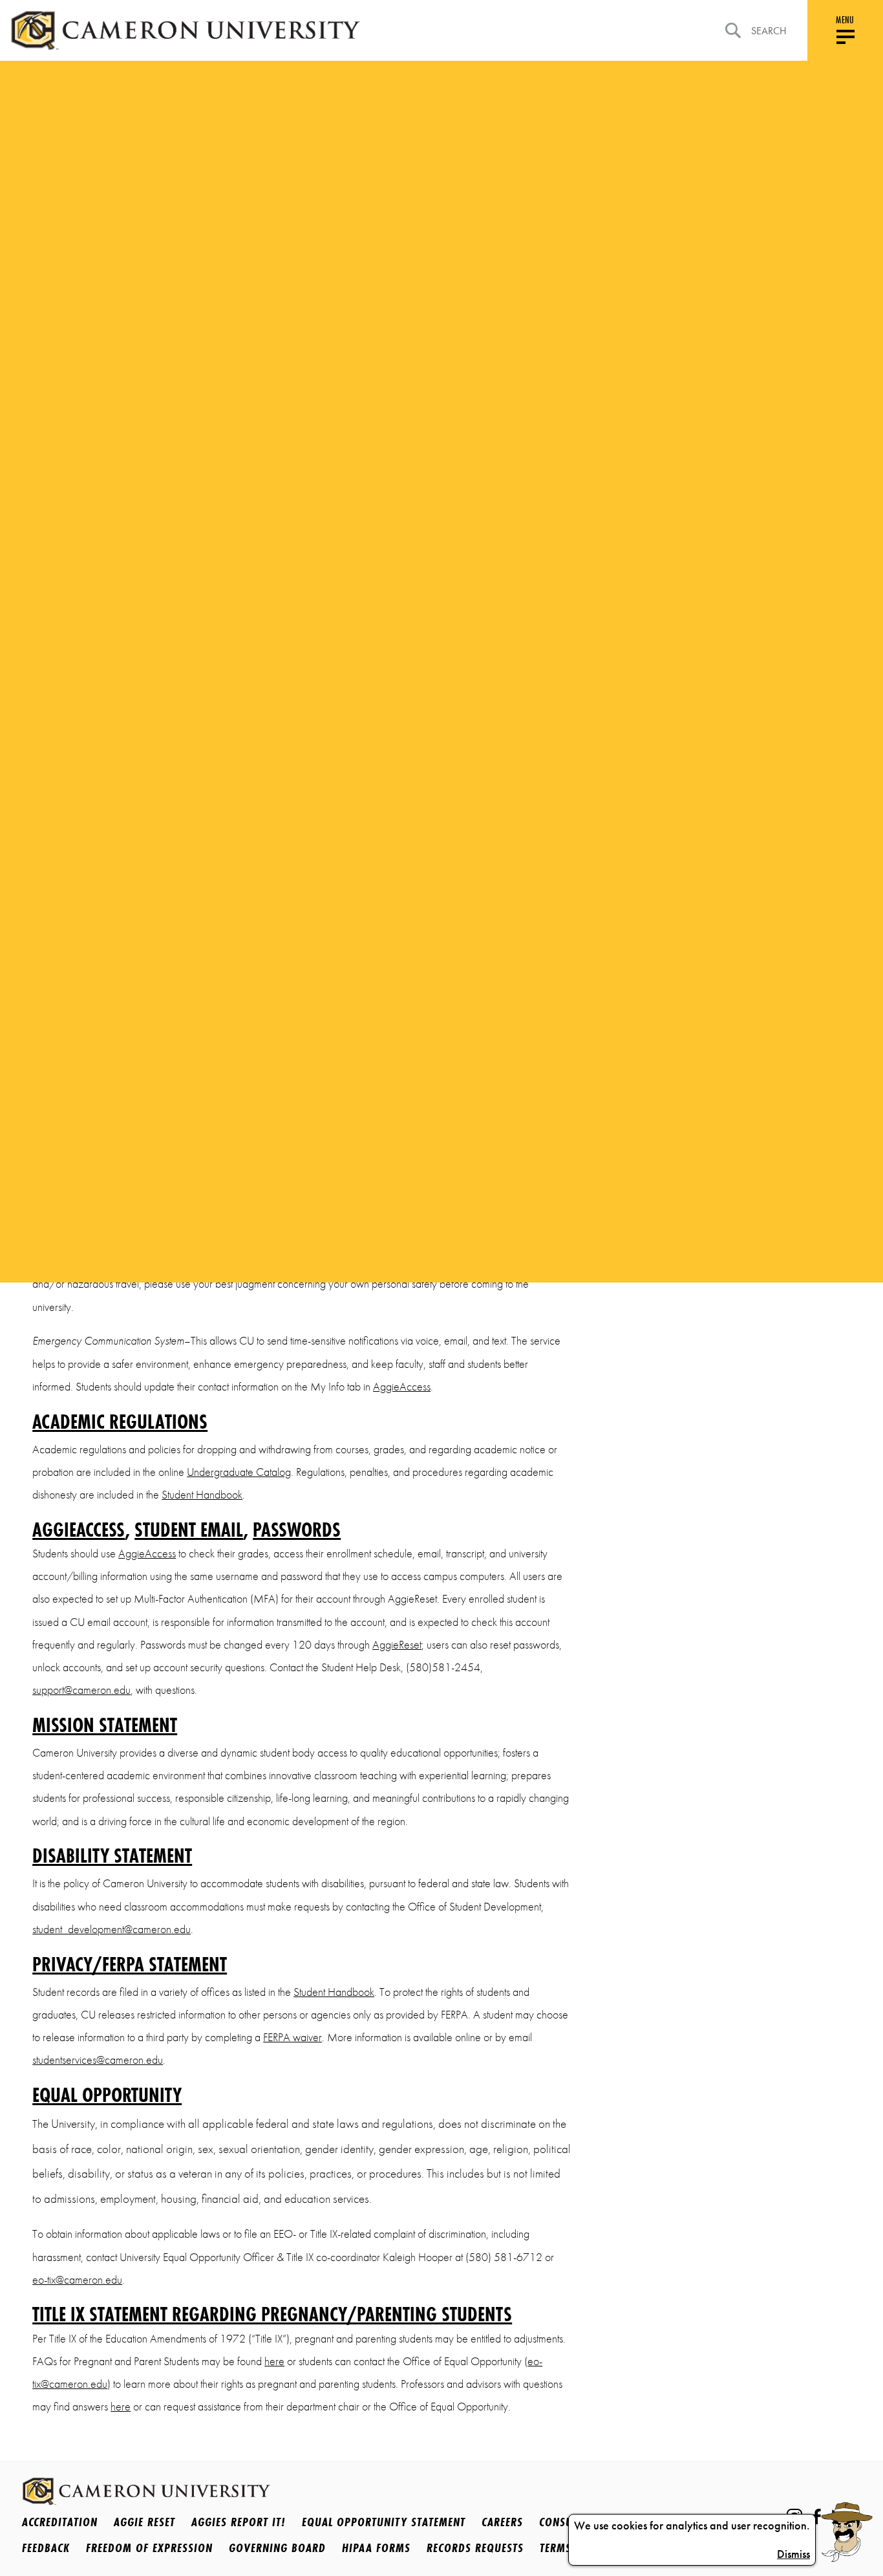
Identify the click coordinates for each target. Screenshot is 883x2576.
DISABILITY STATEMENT (112, 1856)
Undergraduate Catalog (239, 1472)
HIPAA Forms (376, 2548)
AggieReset (397, 1645)
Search (769, 31)
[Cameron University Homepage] (185, 30)
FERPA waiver (293, 2037)
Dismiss (793, 2554)
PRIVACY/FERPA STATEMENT (130, 1965)
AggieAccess (402, 1387)
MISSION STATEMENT (105, 1726)
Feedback (46, 2548)
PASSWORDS (297, 1530)
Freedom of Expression (149, 2548)
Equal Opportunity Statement (384, 2522)
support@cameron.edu (81, 1690)
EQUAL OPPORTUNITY (107, 2096)
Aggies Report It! (239, 2522)
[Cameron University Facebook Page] (817, 2516)
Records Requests (475, 2548)
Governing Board (277, 2548)
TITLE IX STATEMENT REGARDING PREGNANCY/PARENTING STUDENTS (272, 2314)
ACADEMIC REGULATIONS (120, 1423)
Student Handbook (202, 1495)
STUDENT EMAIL (189, 1530)
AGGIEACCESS (79, 1530)
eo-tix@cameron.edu (77, 2280)
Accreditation (60, 2522)
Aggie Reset (144, 2522)
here (274, 2361)
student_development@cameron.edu (112, 1929)
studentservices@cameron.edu (98, 2060)
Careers (502, 2522)
